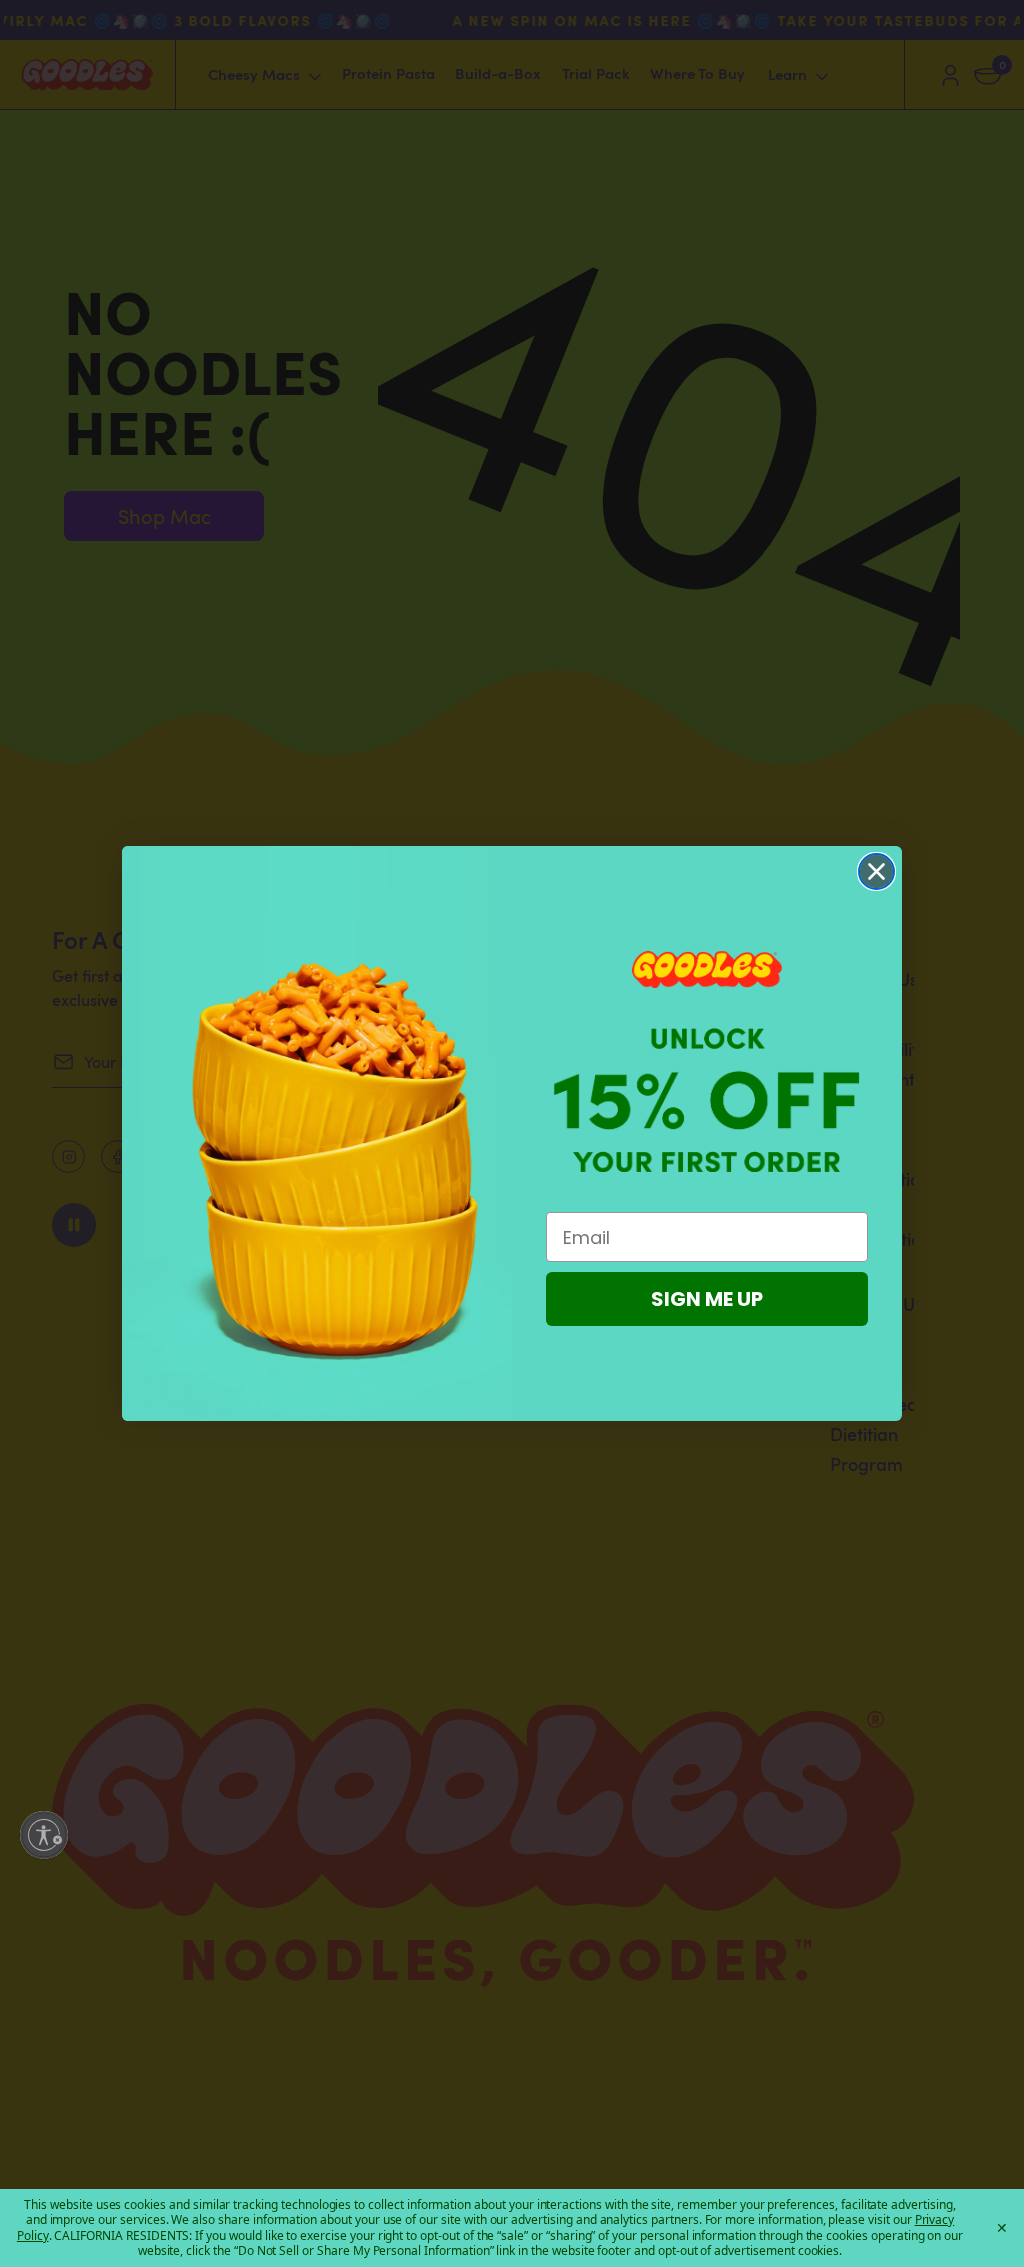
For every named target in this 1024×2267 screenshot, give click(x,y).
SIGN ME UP (707, 1299)
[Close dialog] (876, 871)
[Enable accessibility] (44, 1835)
